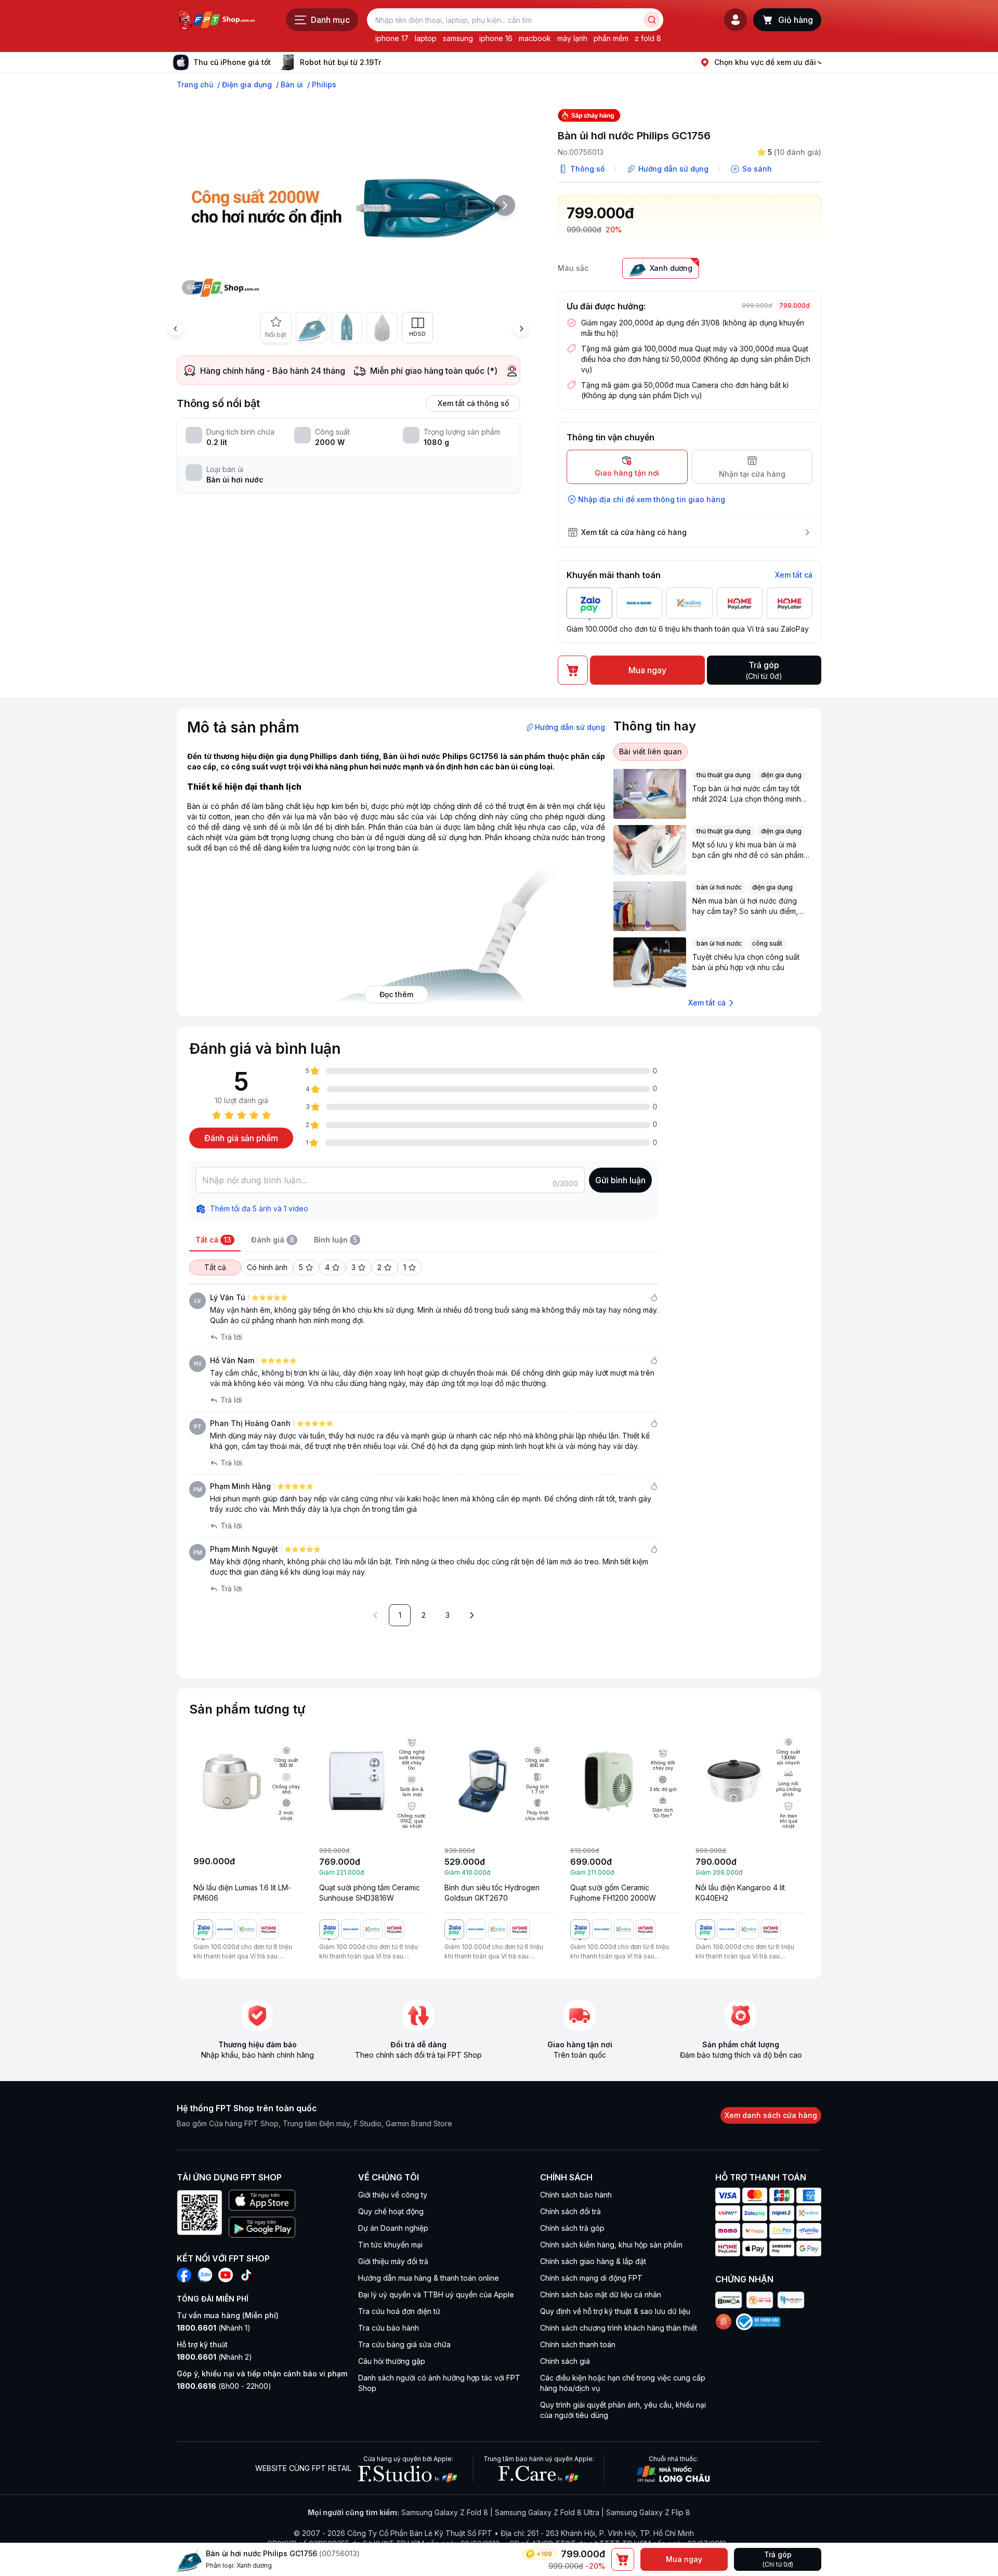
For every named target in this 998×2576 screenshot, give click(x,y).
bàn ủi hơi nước (719, 887)
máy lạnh (572, 38)
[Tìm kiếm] (652, 20)
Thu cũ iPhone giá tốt (232, 62)
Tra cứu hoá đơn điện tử (399, 2311)
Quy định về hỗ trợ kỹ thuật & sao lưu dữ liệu (615, 2311)
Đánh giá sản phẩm (241, 1138)
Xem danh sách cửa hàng (771, 2115)
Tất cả (215, 1267)
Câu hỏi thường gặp (392, 2361)
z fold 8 (648, 38)
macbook (535, 38)
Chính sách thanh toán (578, 2344)
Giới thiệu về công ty (393, 2195)
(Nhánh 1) (214, 2328)
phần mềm (611, 38)
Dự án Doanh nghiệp (393, 2228)
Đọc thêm (396, 994)
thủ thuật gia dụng (724, 775)
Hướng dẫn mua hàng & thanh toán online (429, 2278)
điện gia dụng (781, 775)
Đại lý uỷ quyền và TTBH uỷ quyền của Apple (436, 2294)
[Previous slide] (176, 329)
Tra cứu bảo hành (389, 2328)
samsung (458, 38)
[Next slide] (389, 62)
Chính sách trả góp (572, 2228)
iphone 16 (496, 38)
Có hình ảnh (267, 1267)
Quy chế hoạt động (391, 2211)
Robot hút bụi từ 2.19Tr (340, 62)
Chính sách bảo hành (576, 2195)
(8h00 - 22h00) (224, 2386)
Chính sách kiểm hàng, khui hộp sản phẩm (611, 2245)
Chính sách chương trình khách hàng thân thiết (619, 2328)
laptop (426, 38)
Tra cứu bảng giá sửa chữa (404, 2344)
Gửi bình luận (620, 1180)
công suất (767, 943)
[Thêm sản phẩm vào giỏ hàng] (623, 2559)
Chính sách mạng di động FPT (591, 2278)
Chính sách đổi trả (570, 2211)
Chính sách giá (565, 2361)
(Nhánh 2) (214, 2357)
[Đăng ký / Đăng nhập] (736, 20)
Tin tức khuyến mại (390, 2245)
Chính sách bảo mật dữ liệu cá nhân (601, 2294)
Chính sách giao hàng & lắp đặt (593, 2261)
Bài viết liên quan (651, 751)
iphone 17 (392, 38)
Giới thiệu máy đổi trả (393, 2261)
